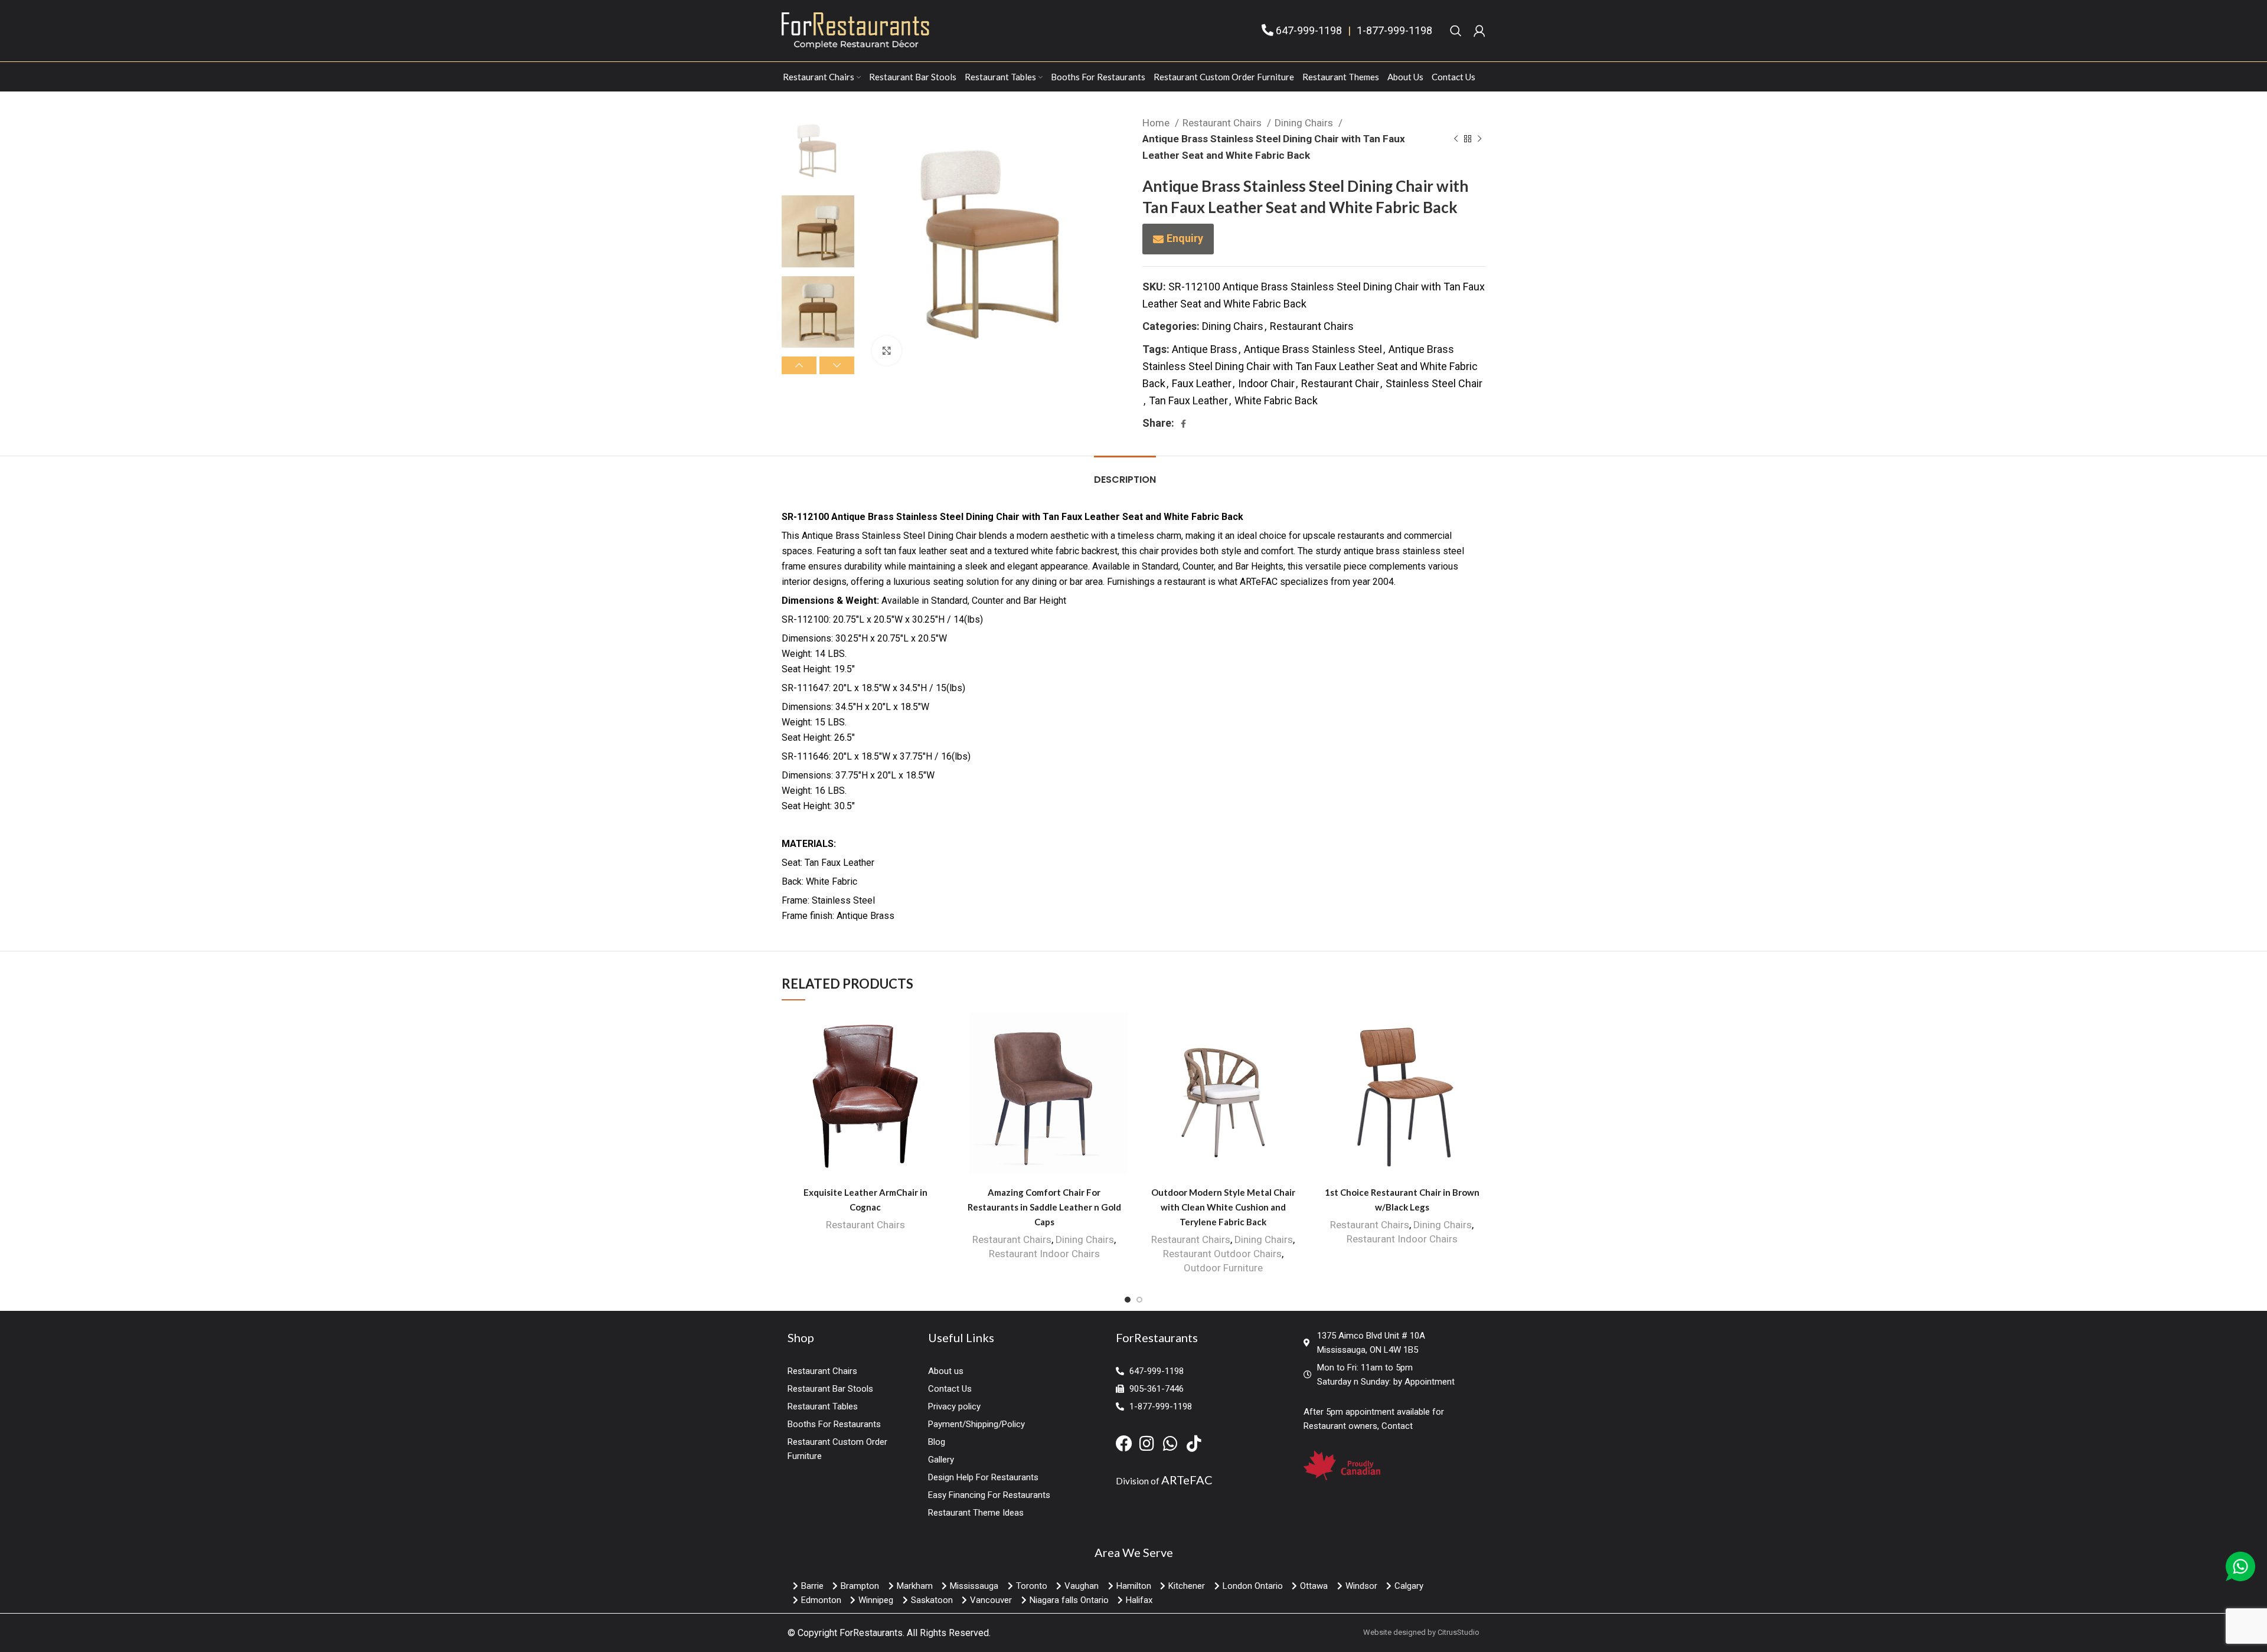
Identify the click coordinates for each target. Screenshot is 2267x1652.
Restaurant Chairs (1223, 123)
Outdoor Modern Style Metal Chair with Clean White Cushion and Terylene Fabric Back (1223, 1207)
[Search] (1456, 31)
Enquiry (1185, 238)
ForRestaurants (871, 1633)
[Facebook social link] (1183, 424)
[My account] (1479, 31)
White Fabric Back (1276, 400)
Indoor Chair (1266, 383)
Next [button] (837, 365)
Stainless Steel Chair (1434, 383)
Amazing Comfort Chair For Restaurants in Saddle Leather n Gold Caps (1044, 1207)
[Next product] (1479, 139)
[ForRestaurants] (855, 30)
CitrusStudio (1458, 1632)
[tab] (1125, 474)
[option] (818, 151)
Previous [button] (799, 365)
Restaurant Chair (1340, 383)
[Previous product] (1456, 139)
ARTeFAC (1187, 1480)
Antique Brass (1205, 349)
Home (1157, 123)
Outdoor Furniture (1223, 1268)
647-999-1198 (1309, 30)
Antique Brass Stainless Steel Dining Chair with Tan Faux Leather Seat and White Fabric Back (1310, 366)
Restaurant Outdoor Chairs (1222, 1254)
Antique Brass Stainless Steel (1313, 349)
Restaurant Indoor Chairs (1044, 1254)
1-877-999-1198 (1394, 30)
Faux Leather (1202, 383)
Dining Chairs (1305, 123)
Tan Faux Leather (1188, 400)
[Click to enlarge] (887, 351)
